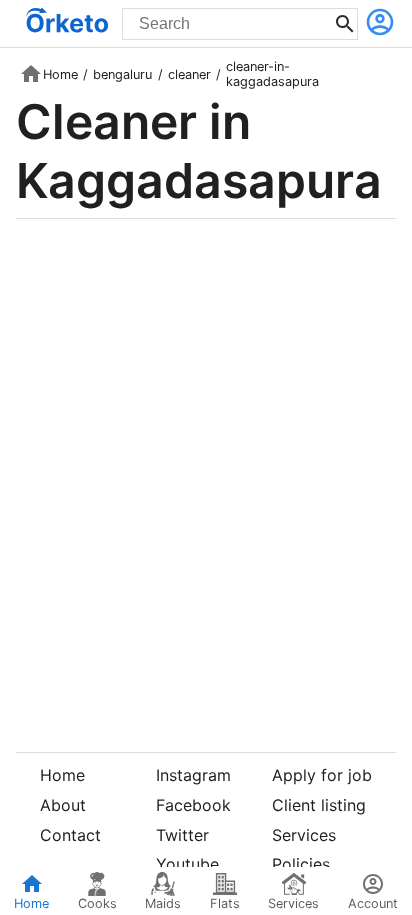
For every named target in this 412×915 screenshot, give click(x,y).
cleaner (189, 74)
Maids (163, 903)
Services (304, 835)
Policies (301, 864)
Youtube (187, 864)
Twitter (182, 835)
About (63, 805)
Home (60, 74)
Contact (70, 835)
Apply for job (322, 775)
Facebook (193, 805)
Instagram (193, 775)
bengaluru (122, 74)
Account (373, 903)
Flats (225, 903)
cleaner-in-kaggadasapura (272, 74)
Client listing (319, 805)
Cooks (97, 903)
